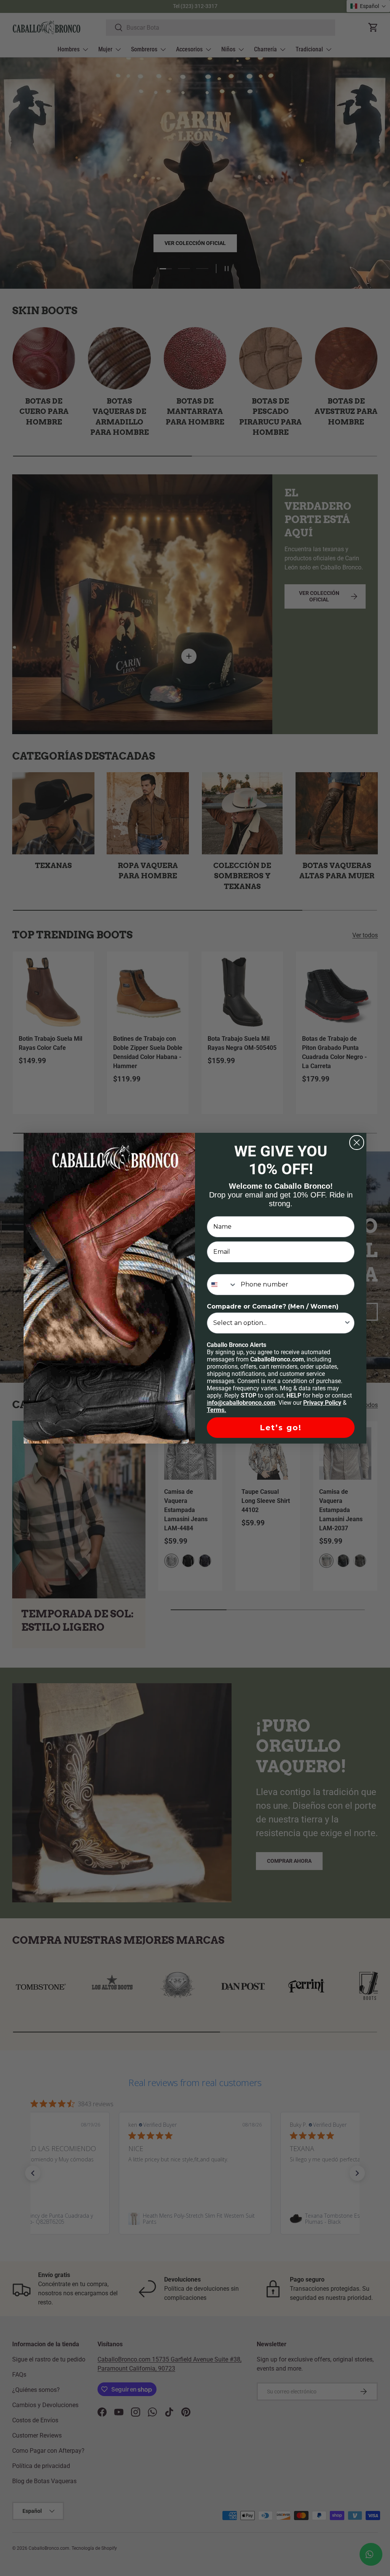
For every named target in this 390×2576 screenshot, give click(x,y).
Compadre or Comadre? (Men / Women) (273, 1306)
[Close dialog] (357, 1143)
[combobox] (222, 1285)
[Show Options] (347, 1323)
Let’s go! (281, 1428)
